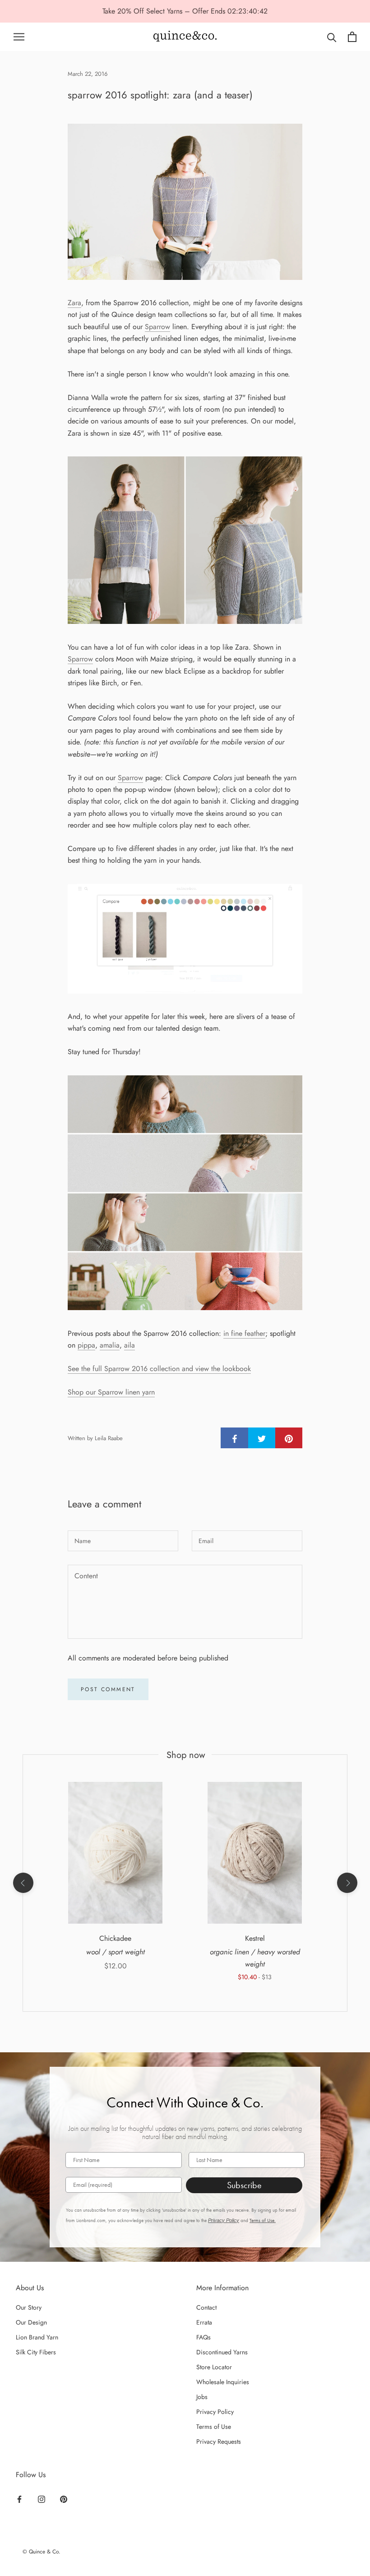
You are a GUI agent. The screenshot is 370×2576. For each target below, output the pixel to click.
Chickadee (115, 1938)
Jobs (202, 2397)
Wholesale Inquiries (223, 2382)
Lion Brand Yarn (37, 2337)
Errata (204, 2322)
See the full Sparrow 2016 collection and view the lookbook (159, 1369)
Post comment (108, 1689)
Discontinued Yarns (222, 2352)
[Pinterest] (64, 2498)
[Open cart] (352, 37)
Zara (74, 303)
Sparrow (157, 327)
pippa (86, 1345)
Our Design (31, 2322)
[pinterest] (289, 1438)
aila (129, 1345)
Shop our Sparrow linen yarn (111, 1392)
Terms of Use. (263, 2220)
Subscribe (244, 2185)
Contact (206, 2307)
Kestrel (255, 1938)
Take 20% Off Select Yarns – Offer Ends (165, 11)
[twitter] (262, 1438)
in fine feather (244, 1333)
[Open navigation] (19, 37)
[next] (347, 1883)
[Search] (332, 37)
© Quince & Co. (42, 2552)
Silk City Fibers (36, 2352)
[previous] (23, 1883)
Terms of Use (214, 2427)
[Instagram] (42, 2498)
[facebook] (235, 1438)
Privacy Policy (224, 2220)
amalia (110, 1345)
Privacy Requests (219, 2441)
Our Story (29, 2307)
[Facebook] (19, 2498)
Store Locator (214, 2367)
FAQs (203, 2337)
